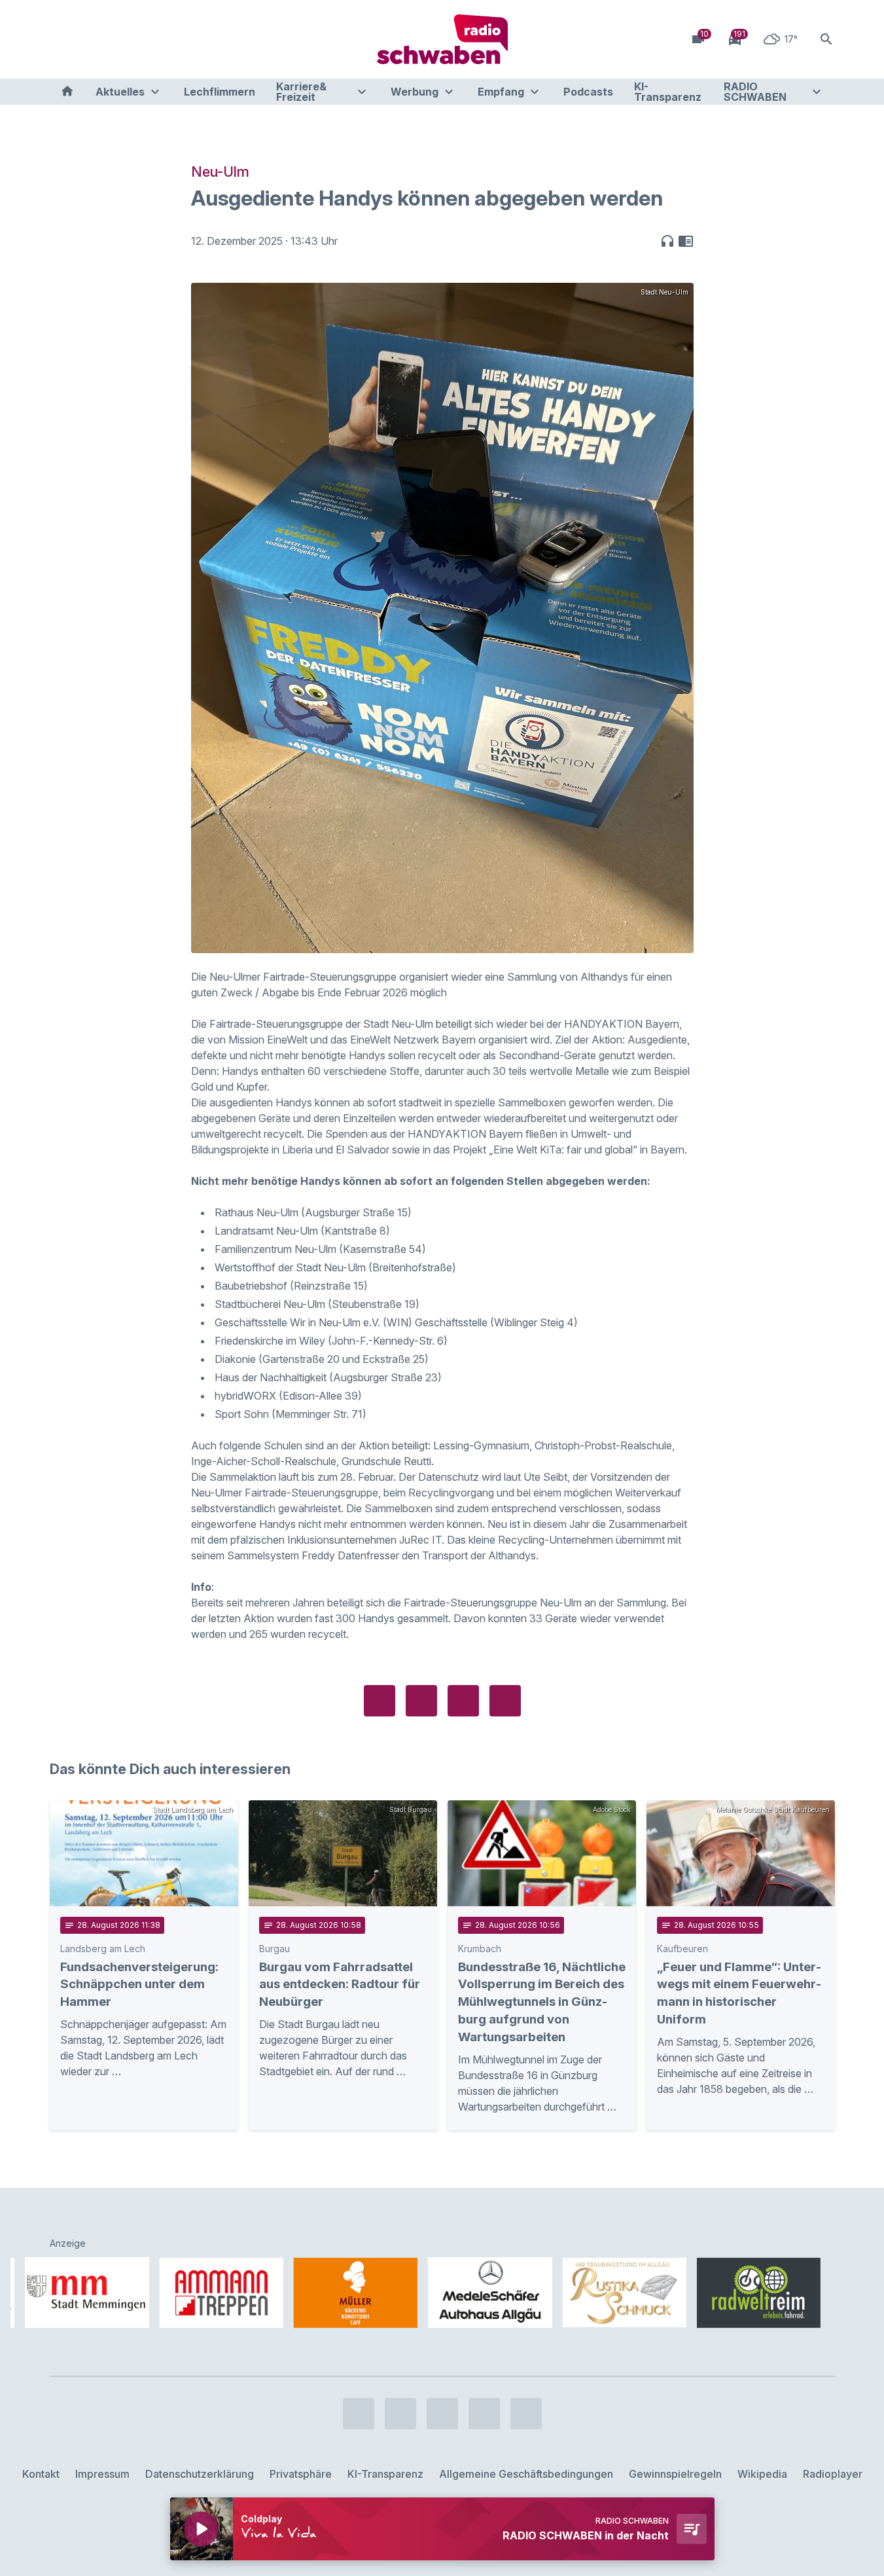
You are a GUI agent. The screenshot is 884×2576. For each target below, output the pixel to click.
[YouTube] (115, 39)
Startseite (67, 92)
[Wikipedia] (168, 39)
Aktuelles (120, 92)
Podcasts (588, 92)
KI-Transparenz (668, 92)
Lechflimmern (220, 92)
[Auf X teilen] (421, 1701)
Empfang (501, 92)
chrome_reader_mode (686, 241)
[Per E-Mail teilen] (505, 1701)
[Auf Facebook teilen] (380, 1701)
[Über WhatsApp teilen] (463, 1701)
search (826, 39)
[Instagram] (89, 39)
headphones (667, 241)
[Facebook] (63, 39)
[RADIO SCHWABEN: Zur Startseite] (442, 39)
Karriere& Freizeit (301, 92)
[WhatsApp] (141, 39)
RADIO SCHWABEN (755, 92)
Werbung (415, 92)
